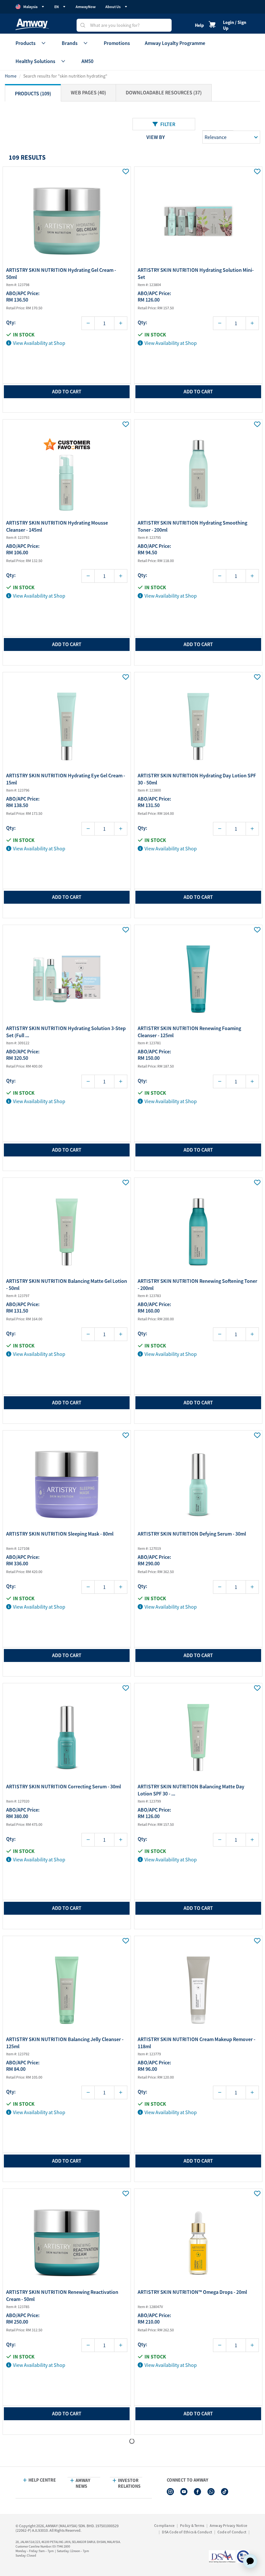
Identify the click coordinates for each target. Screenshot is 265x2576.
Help (199, 25)
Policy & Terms (192, 2525)
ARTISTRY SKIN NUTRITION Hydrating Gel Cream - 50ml (61, 273)
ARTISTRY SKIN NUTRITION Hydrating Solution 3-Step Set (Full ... (66, 1032)
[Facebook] (197, 2492)
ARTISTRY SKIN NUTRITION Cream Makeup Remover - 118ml (196, 2043)
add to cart (67, 391)
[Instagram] (170, 2492)
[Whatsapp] (211, 2492)
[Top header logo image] (32, 24)
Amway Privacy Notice (228, 2525)
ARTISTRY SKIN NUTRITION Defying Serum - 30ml (192, 1534)
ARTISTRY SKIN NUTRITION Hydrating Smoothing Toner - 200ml (192, 526)
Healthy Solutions (35, 61)
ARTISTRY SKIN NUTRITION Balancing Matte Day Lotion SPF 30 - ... (191, 1790)
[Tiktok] (225, 2492)
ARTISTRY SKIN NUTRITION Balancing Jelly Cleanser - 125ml (65, 2043)
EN (57, 7)
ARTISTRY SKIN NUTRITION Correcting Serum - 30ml (64, 1786)
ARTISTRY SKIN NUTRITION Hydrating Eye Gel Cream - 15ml (66, 779)
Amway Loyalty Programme (175, 43)
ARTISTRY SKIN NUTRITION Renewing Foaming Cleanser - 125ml (189, 1032)
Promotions (117, 43)
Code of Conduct (232, 2532)
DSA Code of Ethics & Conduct (187, 2532)
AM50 (87, 61)
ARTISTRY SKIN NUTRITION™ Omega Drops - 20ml (192, 2292)
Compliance (164, 2525)
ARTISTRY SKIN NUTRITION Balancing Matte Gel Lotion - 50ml (67, 1284)
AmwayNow (86, 7)
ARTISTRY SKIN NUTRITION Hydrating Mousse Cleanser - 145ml (57, 526)
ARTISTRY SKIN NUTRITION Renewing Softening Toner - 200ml (197, 1284)
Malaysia (30, 7)
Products (26, 43)
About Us (113, 7)
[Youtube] (184, 2492)
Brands (70, 43)
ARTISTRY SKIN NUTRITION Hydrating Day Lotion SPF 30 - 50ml (197, 779)
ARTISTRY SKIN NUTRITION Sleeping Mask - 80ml (60, 1534)
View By (156, 137)
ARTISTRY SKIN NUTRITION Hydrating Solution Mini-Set (196, 273)
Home (11, 76)
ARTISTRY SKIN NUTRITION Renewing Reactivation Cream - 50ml (62, 2295)
